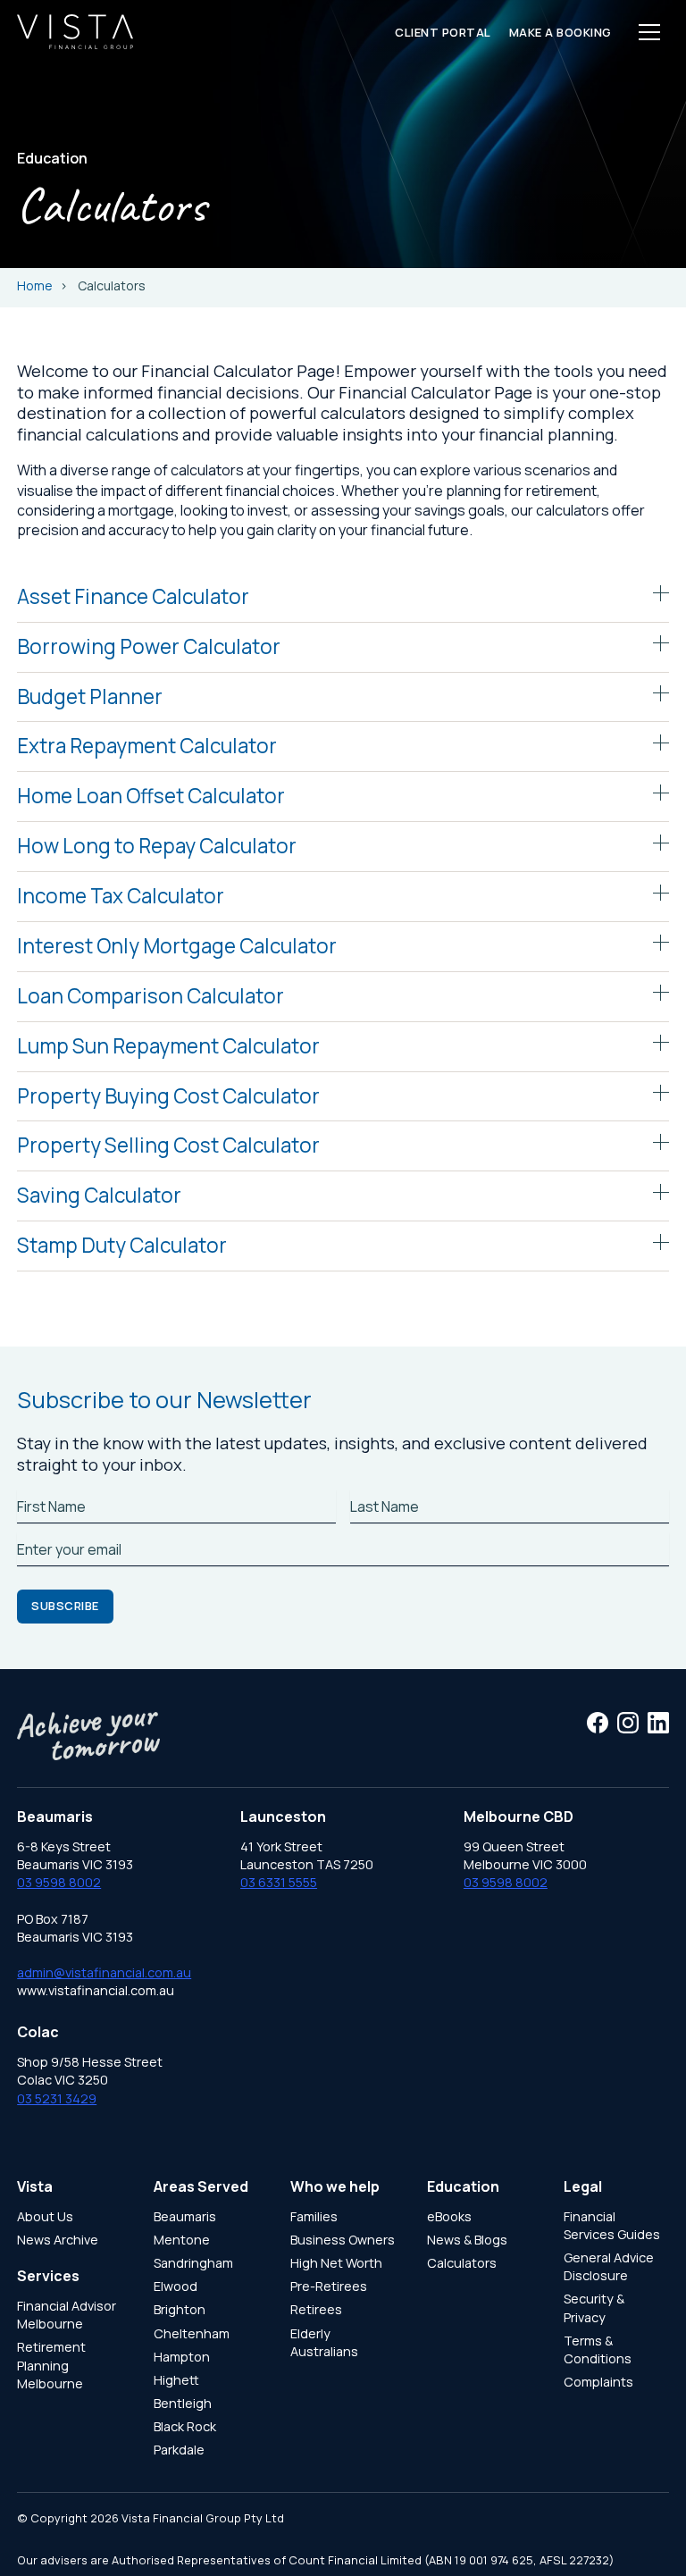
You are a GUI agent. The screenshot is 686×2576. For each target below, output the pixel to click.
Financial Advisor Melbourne (67, 2315)
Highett (176, 2380)
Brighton (180, 2309)
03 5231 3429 (57, 2098)
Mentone (182, 2240)
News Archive (58, 2240)
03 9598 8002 (59, 1882)
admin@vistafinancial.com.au (104, 1972)
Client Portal (443, 32)
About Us (45, 2216)
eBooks (449, 2216)
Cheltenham (192, 2333)
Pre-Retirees (329, 2286)
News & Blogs (467, 2240)
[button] (649, 32)
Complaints (598, 2382)
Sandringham (193, 2263)
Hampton (182, 2357)
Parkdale (179, 2450)
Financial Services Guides (612, 2225)
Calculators (462, 2263)
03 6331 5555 (279, 1882)
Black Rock (185, 2426)
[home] (75, 32)
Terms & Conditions (598, 2349)
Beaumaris (185, 2216)
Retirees (316, 2309)
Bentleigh (183, 2403)
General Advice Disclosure (609, 2266)
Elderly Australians (324, 2342)
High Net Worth (336, 2263)
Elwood (176, 2286)
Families (314, 2216)
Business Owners (343, 2240)
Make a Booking (561, 32)
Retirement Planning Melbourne (51, 2365)
